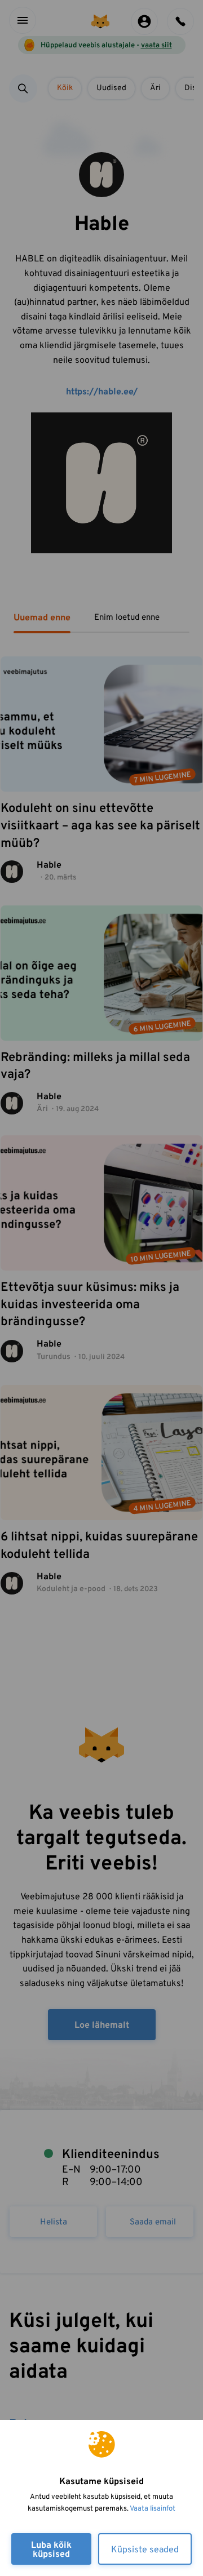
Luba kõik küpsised (51, 2550)
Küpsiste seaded (145, 2550)
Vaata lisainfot (153, 2509)
